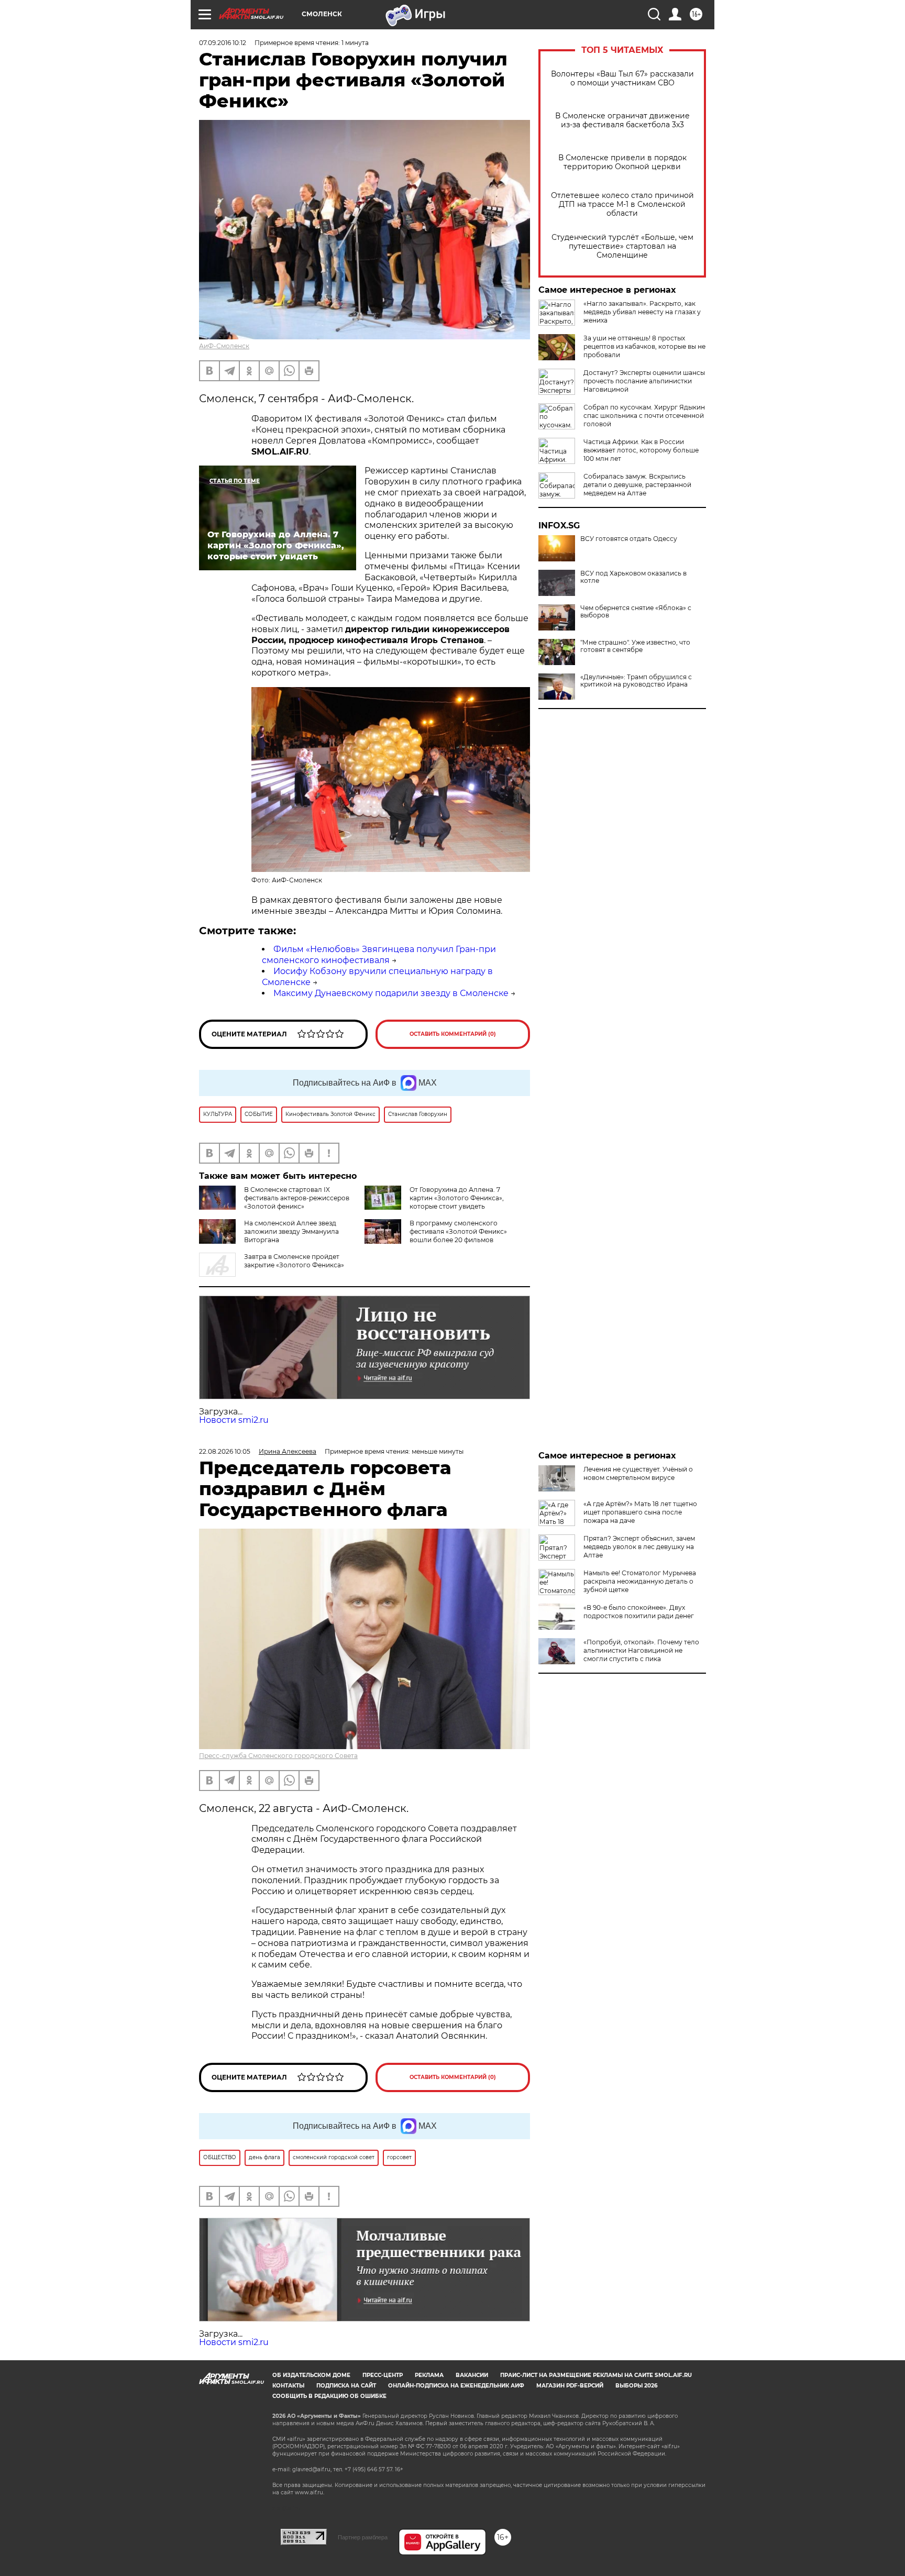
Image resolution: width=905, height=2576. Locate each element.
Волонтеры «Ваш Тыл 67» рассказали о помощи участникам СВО (622, 79)
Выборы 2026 (636, 2386)
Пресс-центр (383, 2375)
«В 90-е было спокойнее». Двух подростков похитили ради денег (639, 1612)
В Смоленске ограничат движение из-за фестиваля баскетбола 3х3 (622, 120)
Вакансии (472, 2375)
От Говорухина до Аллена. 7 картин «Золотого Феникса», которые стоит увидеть (457, 1198)
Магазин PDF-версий (570, 2386)
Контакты (288, 2386)
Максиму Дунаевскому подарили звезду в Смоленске (391, 993)
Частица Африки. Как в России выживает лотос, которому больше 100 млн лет (641, 450)
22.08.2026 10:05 (225, 1451)
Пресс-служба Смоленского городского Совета (278, 1756)
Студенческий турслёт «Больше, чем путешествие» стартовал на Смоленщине (622, 246)
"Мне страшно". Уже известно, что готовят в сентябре (635, 646)
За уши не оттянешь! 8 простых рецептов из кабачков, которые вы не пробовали (644, 346)
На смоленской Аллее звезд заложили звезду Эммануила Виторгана (291, 1231)
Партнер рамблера (363, 2537)
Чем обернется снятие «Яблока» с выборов (636, 612)
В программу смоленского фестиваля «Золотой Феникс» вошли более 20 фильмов (458, 1231)
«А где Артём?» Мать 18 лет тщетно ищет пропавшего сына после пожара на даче (640, 1512)
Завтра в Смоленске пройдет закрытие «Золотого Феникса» (294, 1261)
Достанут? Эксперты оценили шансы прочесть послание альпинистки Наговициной (644, 381)
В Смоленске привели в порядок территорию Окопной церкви (622, 162)
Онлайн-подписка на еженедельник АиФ (456, 2386)
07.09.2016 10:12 (223, 43)
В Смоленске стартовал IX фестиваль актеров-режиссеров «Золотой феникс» (297, 1198)
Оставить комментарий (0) (453, 1034)
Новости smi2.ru (234, 1420)
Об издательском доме (311, 2375)
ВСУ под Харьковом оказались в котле (633, 577)
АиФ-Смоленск (224, 346)
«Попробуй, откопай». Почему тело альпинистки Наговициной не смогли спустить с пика (641, 1650)
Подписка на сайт (346, 2386)
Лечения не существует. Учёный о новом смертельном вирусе (638, 1473)
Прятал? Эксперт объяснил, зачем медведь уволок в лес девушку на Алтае (639, 1547)
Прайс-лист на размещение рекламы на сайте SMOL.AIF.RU (596, 2375)
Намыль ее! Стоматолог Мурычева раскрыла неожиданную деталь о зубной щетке (640, 1581)
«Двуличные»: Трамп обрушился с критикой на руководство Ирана (636, 681)
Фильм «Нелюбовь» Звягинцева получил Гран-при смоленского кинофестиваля (379, 955)
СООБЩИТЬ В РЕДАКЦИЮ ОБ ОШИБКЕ (329, 2396)
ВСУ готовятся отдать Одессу (629, 539)
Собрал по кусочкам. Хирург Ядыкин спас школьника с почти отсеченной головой (644, 416)
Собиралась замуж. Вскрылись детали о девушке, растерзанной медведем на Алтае (637, 485)
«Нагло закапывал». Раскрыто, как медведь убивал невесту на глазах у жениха (642, 312)
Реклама (429, 2375)
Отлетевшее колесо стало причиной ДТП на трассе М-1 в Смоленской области (622, 204)
